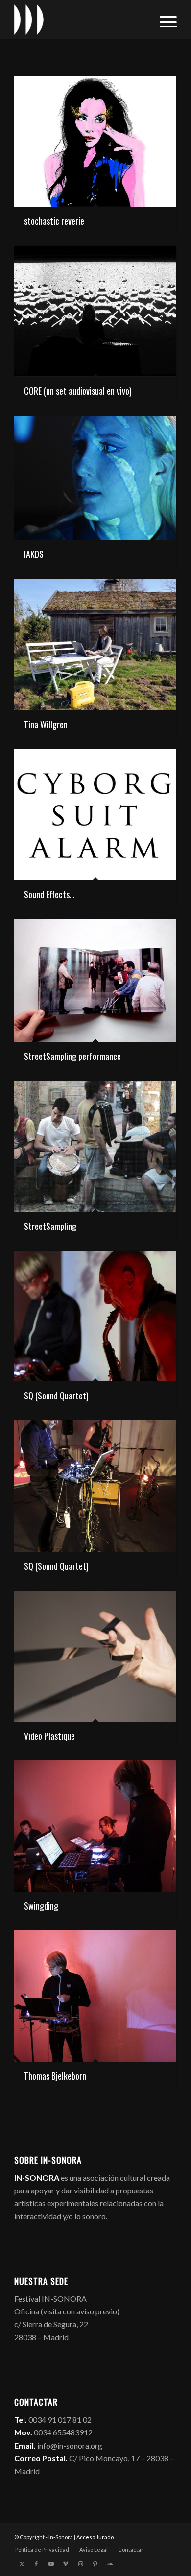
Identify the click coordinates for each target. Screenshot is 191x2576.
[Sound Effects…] (95, 815)
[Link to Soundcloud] (110, 2564)
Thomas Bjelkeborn (55, 2076)
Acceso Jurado (95, 2537)
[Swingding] (95, 1826)
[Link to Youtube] (51, 2564)
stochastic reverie (54, 221)
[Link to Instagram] (80, 2564)
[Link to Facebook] (36, 2564)
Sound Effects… (49, 894)
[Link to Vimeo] (66, 2564)
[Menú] (163, 20)
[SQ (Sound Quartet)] (95, 1316)
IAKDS (34, 554)
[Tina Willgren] (95, 645)
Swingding (41, 1906)
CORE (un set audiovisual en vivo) (78, 391)
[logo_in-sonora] (79, 20)
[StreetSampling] (95, 1146)
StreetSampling (50, 1226)
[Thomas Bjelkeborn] (95, 1996)
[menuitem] (163, 20)
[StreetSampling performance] (95, 980)
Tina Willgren (46, 724)
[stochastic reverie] (95, 141)
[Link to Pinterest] (95, 2564)
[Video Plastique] (95, 1656)
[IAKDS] (95, 478)
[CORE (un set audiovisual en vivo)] (95, 311)
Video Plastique (49, 1736)
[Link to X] (22, 2564)
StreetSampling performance (72, 1056)
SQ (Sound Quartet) (56, 1396)
